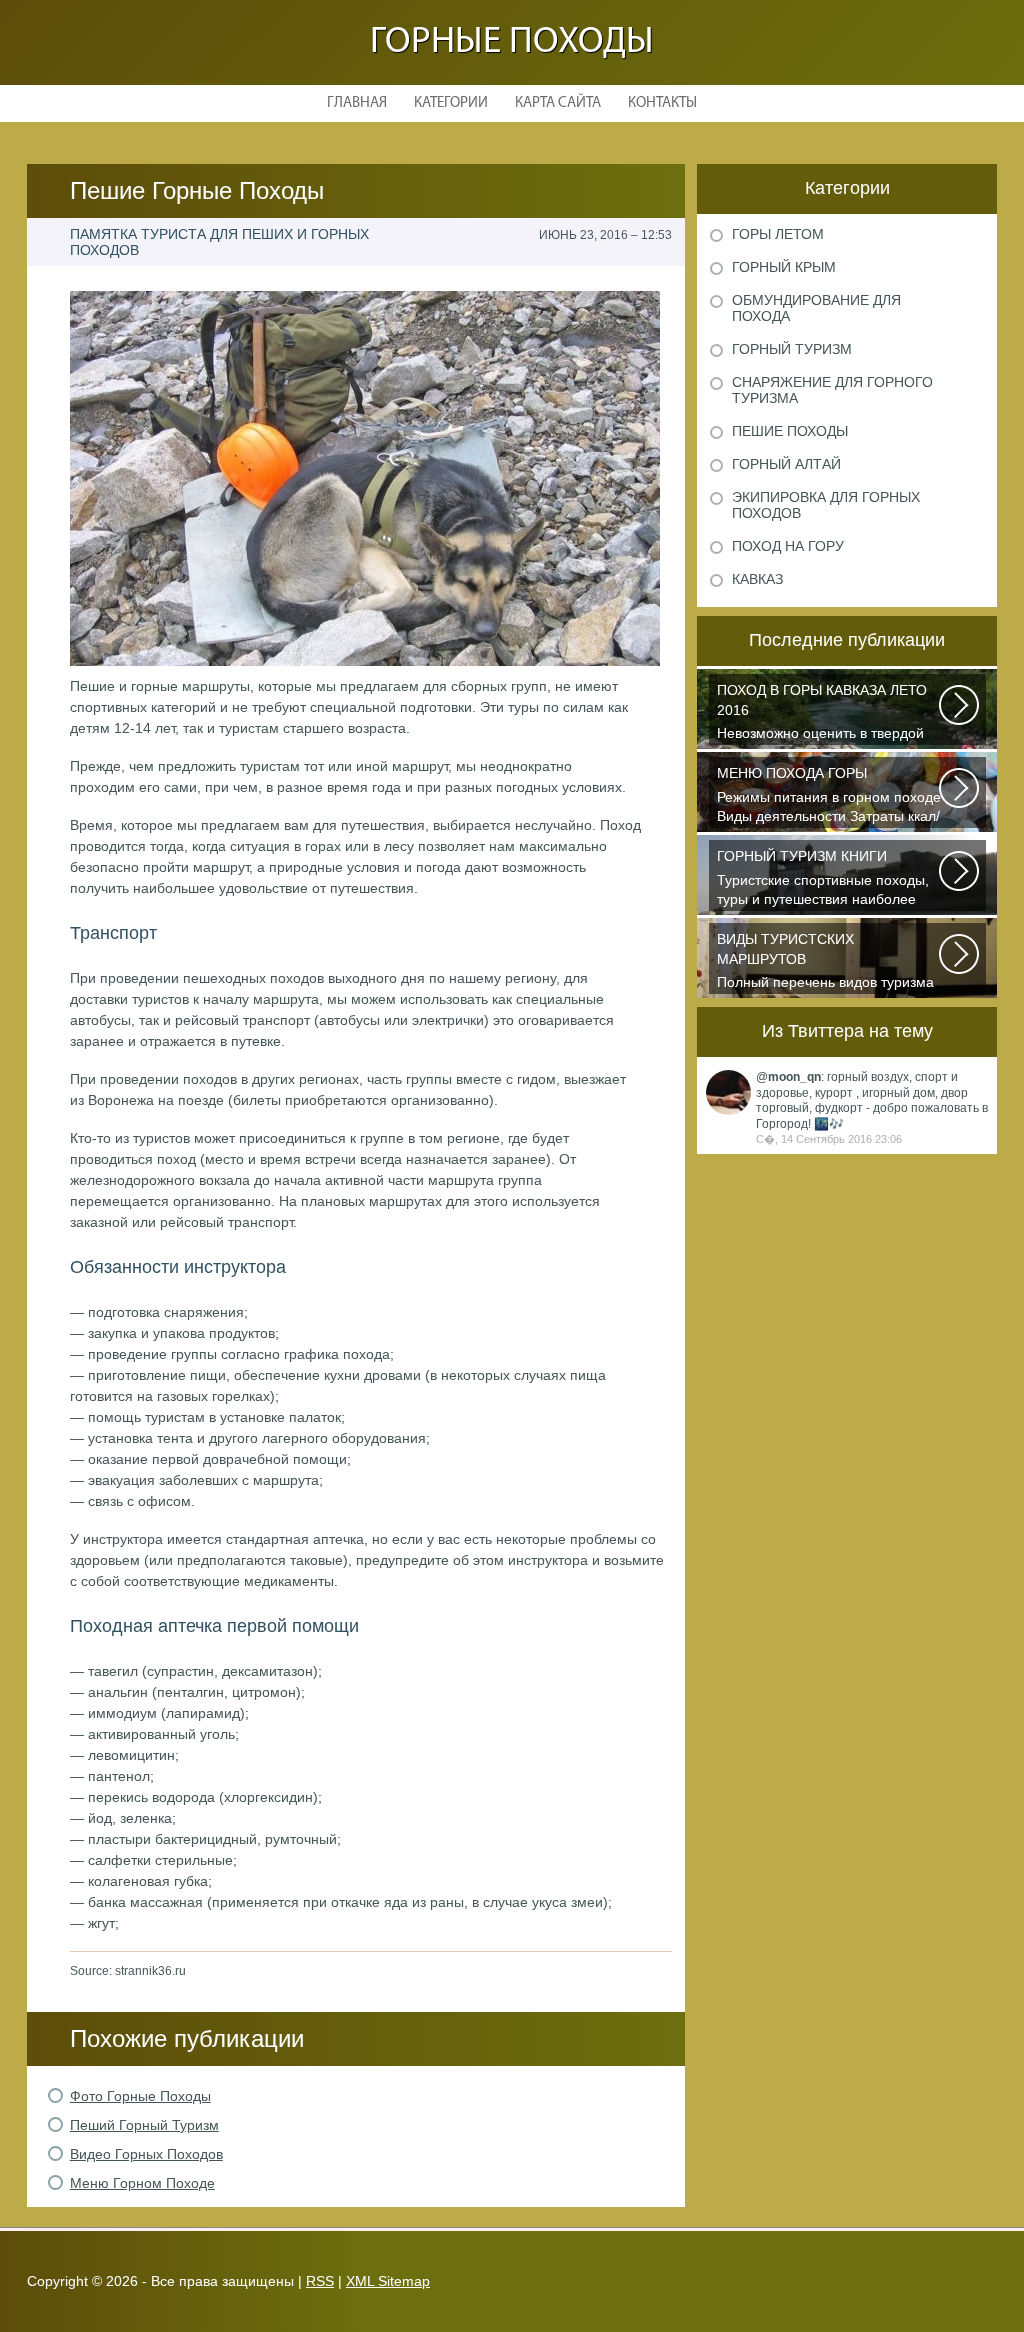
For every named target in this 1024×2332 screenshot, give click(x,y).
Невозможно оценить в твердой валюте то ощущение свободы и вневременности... (823, 713)
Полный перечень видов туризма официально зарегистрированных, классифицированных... (825, 962)
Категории (451, 103)
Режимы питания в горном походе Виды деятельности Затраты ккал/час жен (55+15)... (829, 796)
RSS (320, 2281)
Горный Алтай (786, 464)
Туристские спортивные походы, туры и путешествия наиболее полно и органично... (823, 879)
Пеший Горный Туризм (144, 2125)
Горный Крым (784, 267)
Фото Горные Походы (140, 2096)
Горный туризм (792, 349)
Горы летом (778, 234)
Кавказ (757, 579)
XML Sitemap (388, 2281)
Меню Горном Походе (142, 2183)
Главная (357, 103)
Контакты (662, 103)
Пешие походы (790, 431)
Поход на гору (788, 546)
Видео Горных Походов (146, 2154)
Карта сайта (558, 103)
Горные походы (512, 42)
